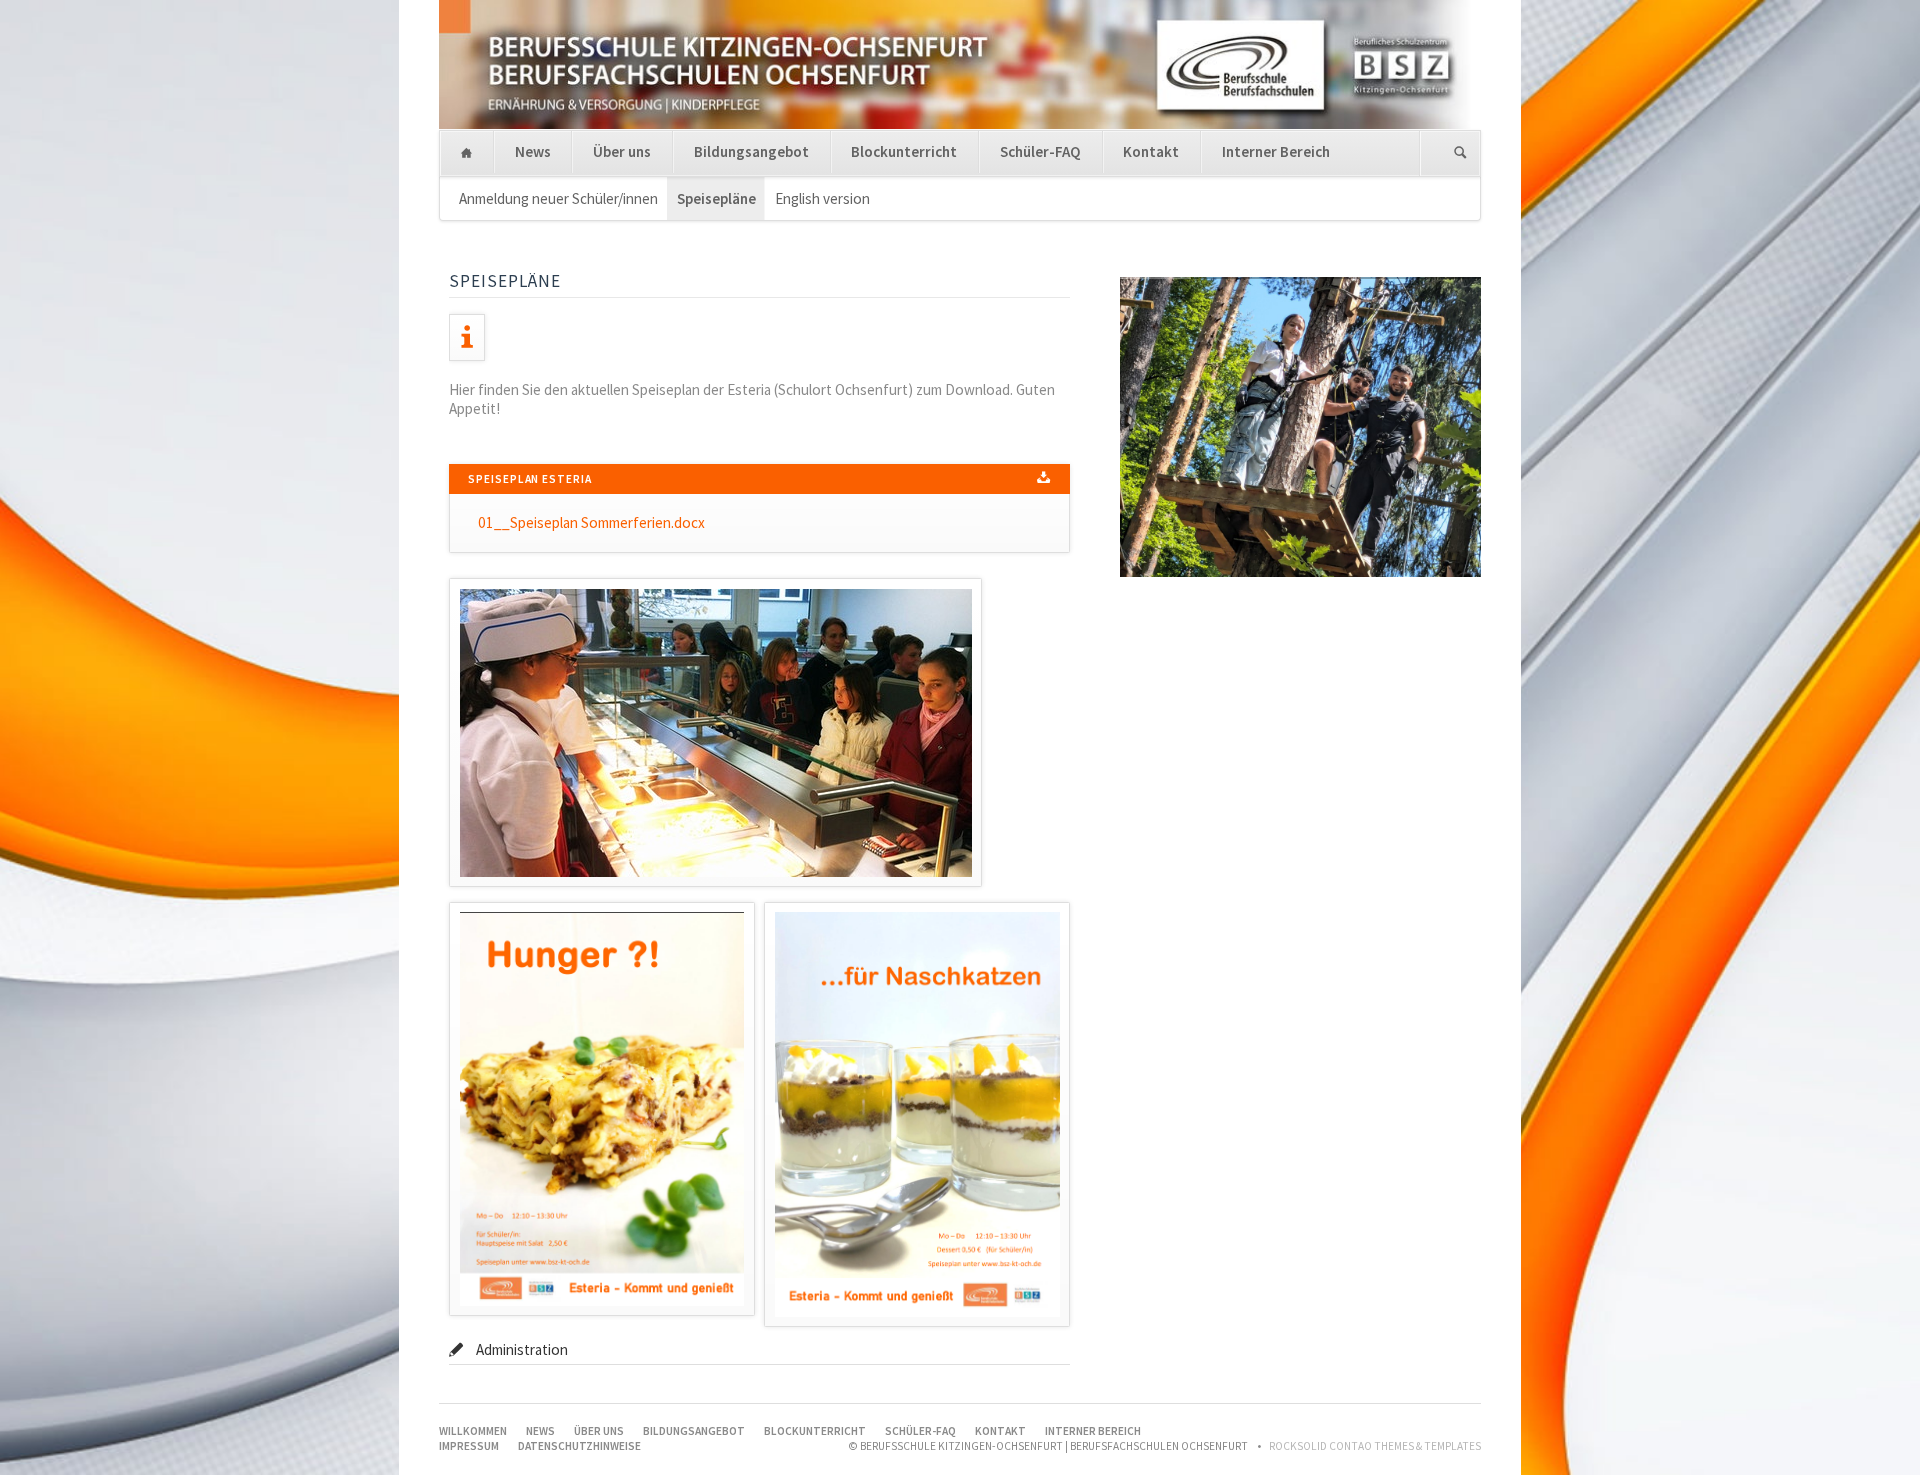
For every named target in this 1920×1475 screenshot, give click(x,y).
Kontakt (1151, 151)
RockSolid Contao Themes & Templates (1375, 1446)
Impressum (469, 1446)
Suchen (1460, 153)
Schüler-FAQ (1040, 151)
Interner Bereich (1276, 151)
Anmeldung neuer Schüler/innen (558, 198)
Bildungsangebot (751, 151)
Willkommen (466, 153)
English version (822, 198)
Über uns (622, 151)
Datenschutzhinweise (579, 1446)
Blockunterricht (904, 151)
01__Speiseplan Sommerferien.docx (591, 522)
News (533, 151)
